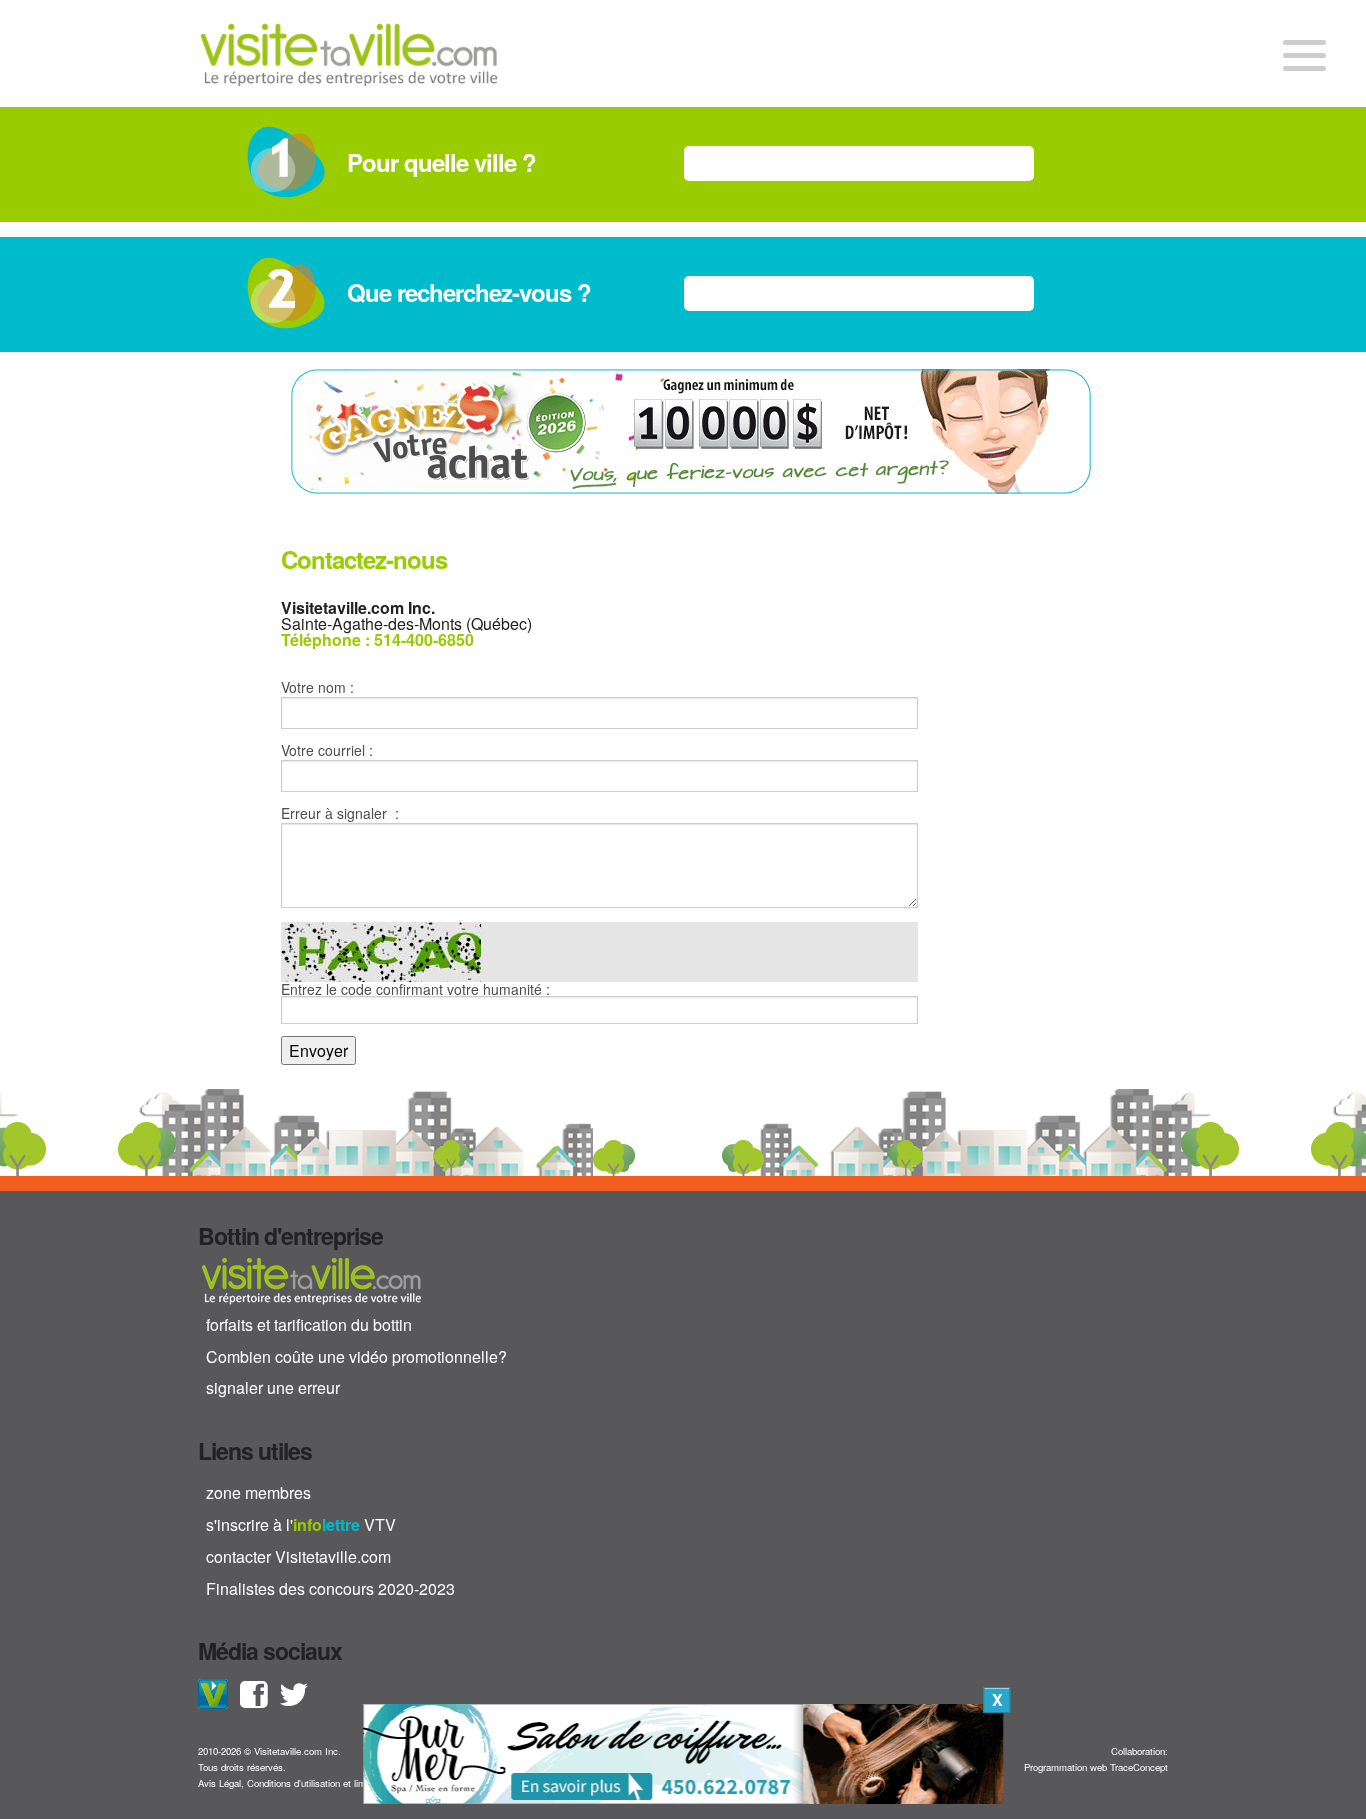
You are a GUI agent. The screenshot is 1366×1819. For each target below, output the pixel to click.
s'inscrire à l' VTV (301, 1524)
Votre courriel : (327, 750)
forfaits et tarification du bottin (309, 1324)
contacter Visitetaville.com (298, 1556)
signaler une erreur (273, 1387)
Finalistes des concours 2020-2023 (330, 1588)
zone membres (258, 1492)
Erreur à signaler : (340, 813)
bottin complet (311, 1280)
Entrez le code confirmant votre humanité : (415, 990)
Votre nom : (317, 687)
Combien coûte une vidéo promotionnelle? (356, 1356)
